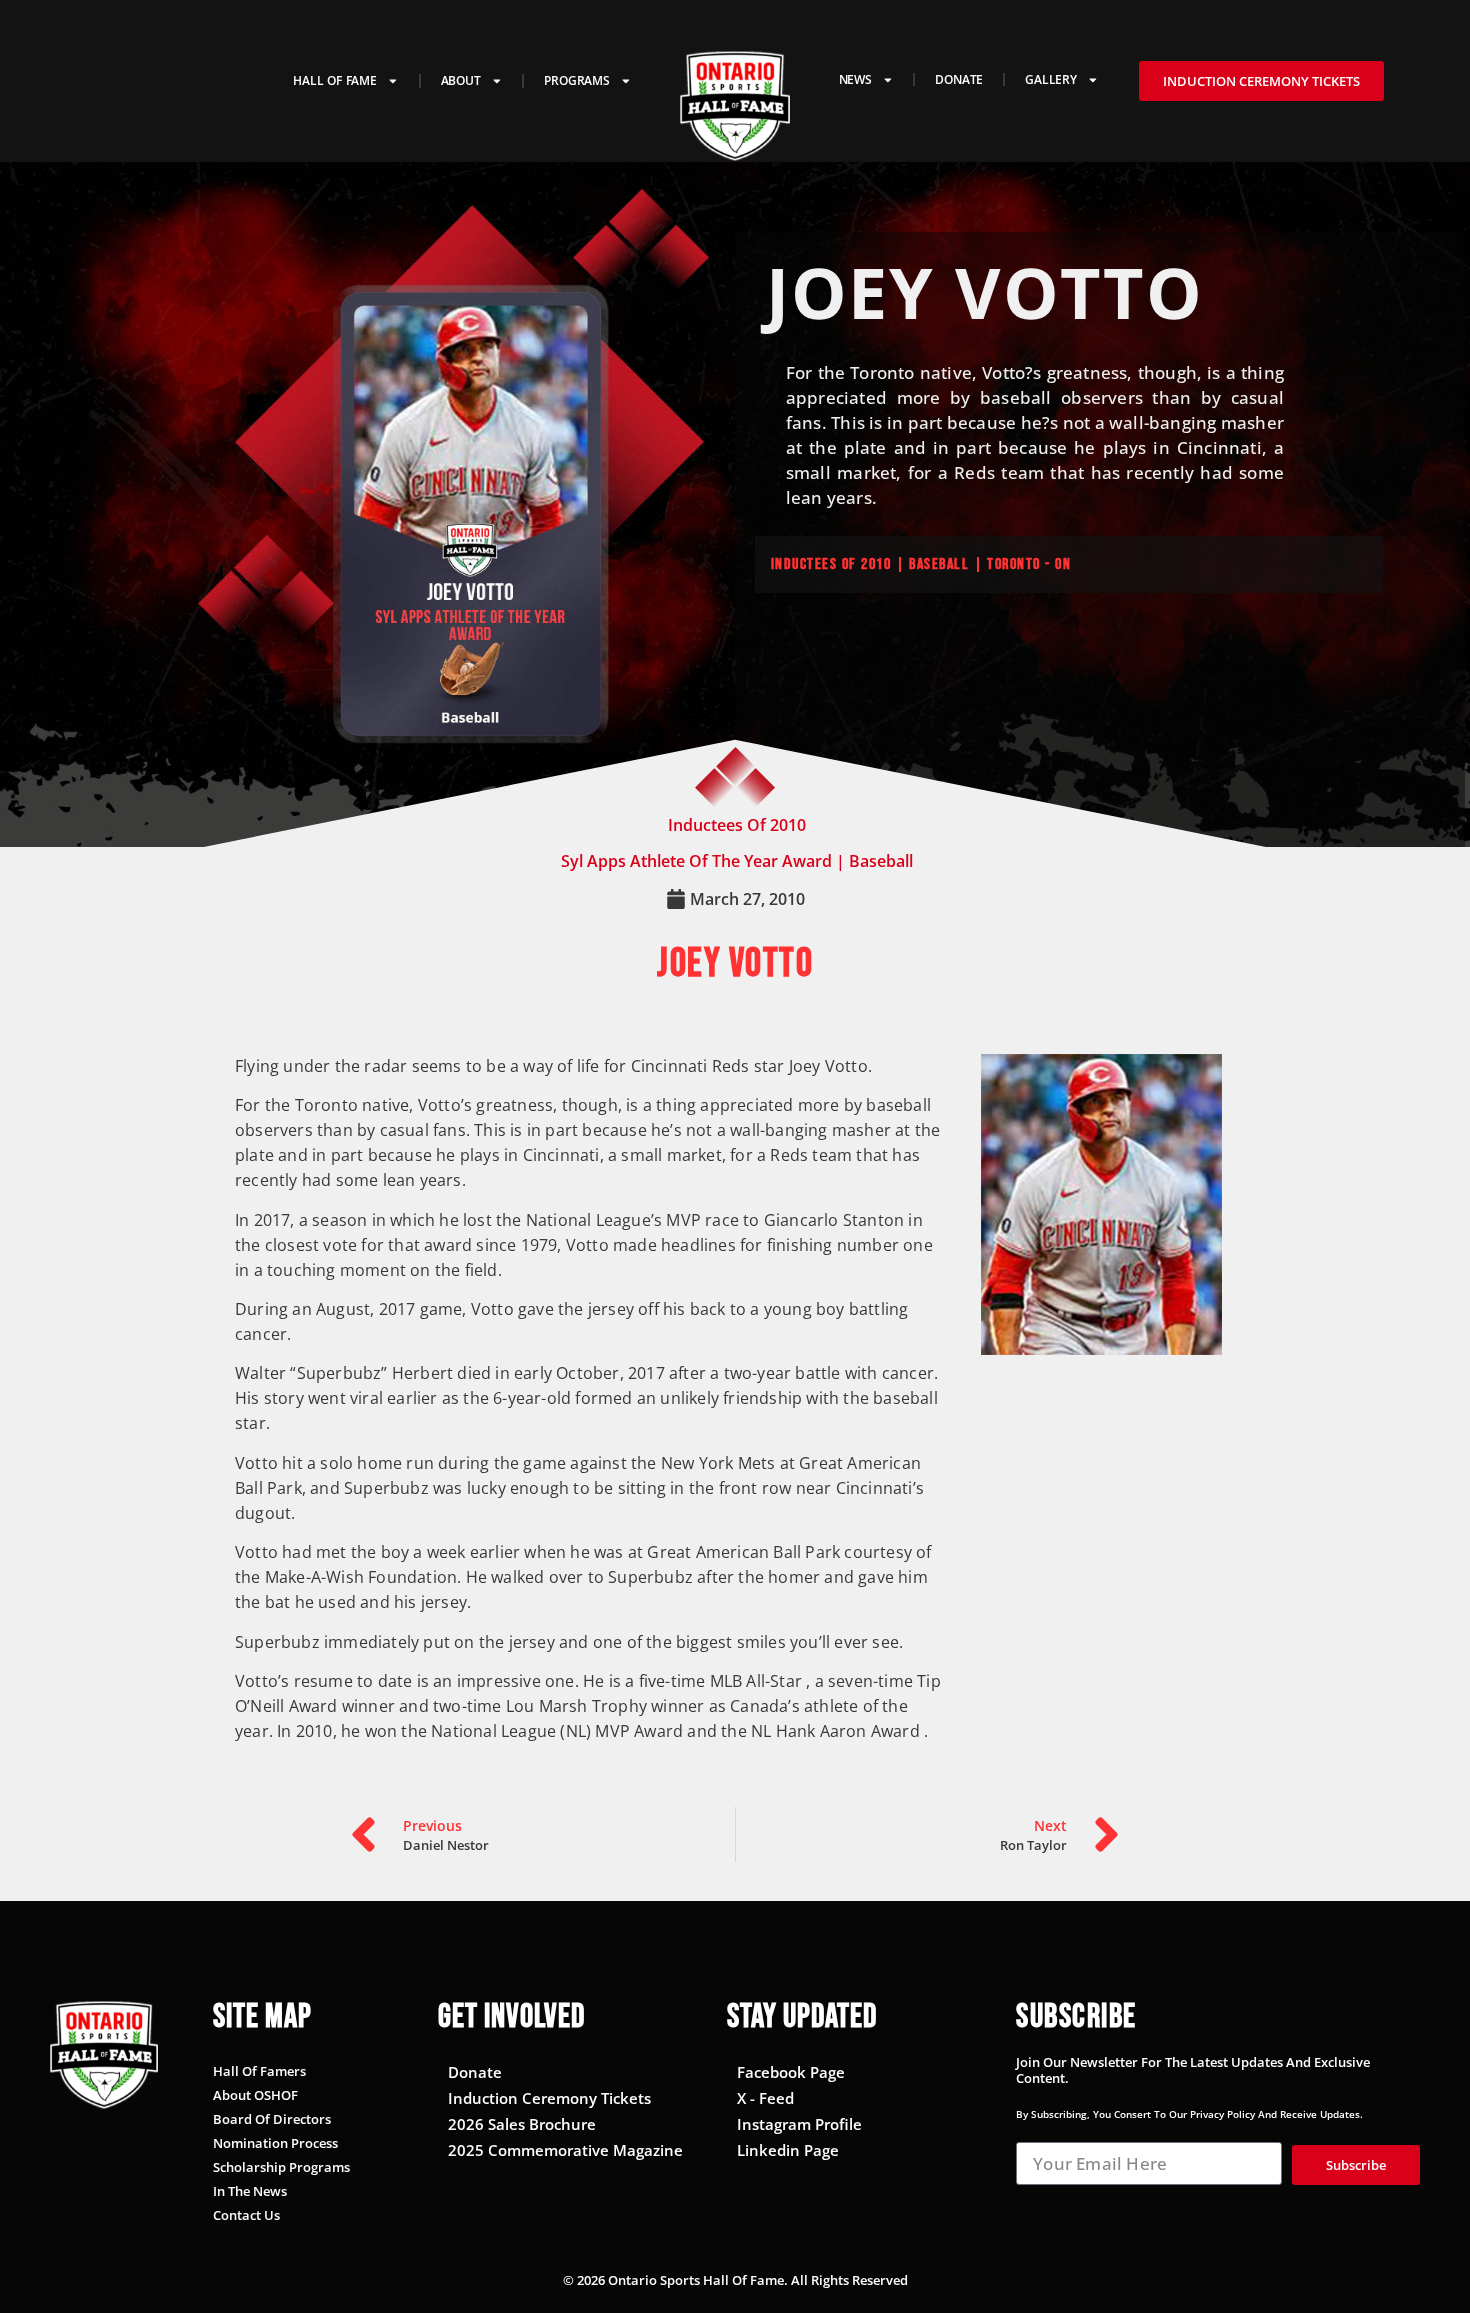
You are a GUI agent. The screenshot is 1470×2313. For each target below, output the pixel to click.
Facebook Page (791, 2072)
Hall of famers (259, 2071)
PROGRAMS (576, 80)
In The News (250, 2191)
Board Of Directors (272, 2119)
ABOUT (461, 80)
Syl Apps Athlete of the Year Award (696, 861)
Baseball (881, 861)
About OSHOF (255, 2095)
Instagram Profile (799, 2124)
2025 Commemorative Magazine (565, 2150)
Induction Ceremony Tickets (549, 2098)
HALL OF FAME (335, 80)
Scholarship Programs (281, 2167)
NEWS (855, 79)
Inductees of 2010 (831, 564)
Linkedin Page (788, 2150)
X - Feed (765, 2098)
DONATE (959, 79)
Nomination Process (275, 2143)
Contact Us (246, 2215)
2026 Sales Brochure (522, 2124)
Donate (475, 2072)
